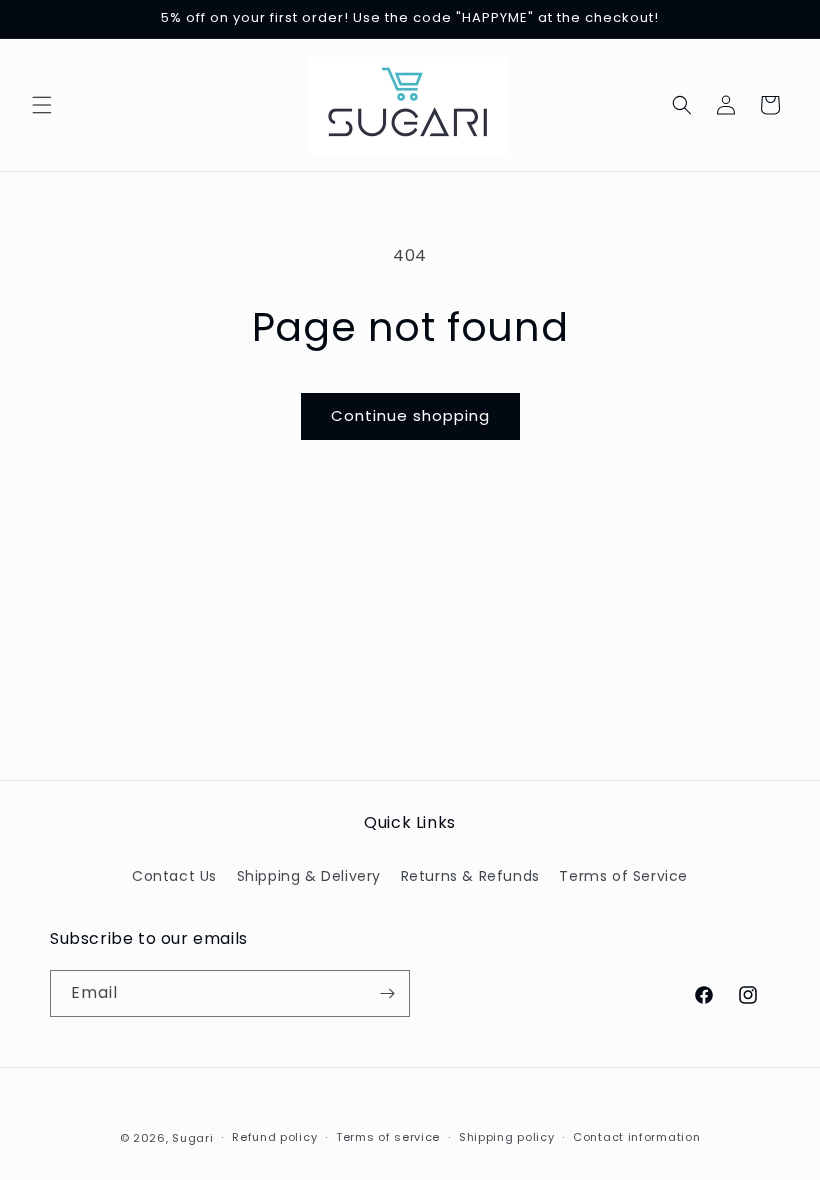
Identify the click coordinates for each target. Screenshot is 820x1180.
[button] (42, 105)
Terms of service (388, 1137)
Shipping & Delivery (309, 876)
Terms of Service (623, 876)
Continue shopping (410, 415)
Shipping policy (507, 1137)
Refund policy (274, 1137)
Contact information (636, 1137)
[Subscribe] (387, 993)
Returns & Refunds (470, 876)
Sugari (192, 1138)
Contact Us (174, 876)
